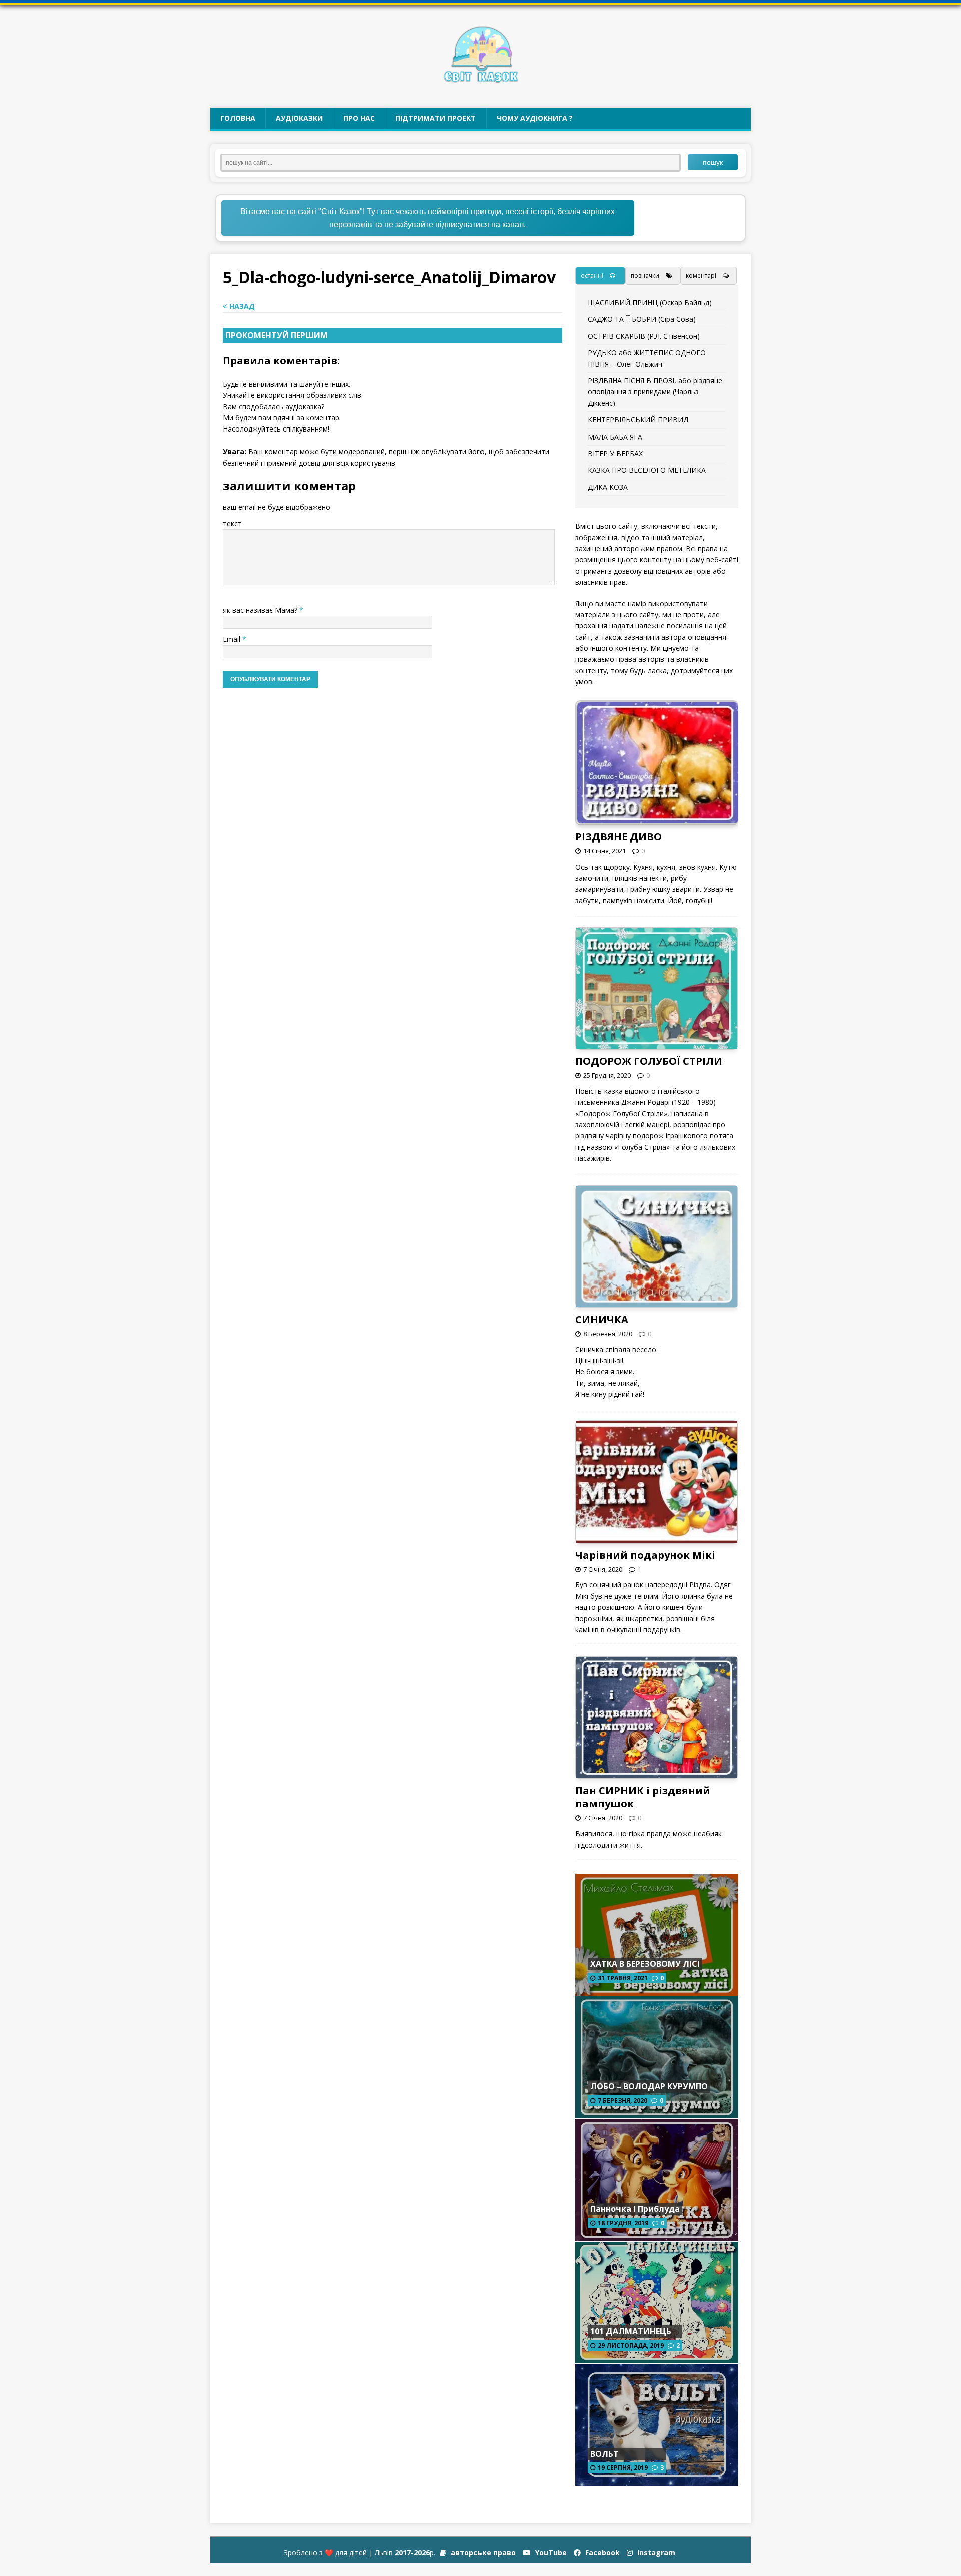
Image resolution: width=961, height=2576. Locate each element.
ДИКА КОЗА (608, 487)
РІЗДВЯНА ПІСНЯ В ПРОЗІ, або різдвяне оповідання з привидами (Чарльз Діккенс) (655, 392)
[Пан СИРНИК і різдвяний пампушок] (657, 1772)
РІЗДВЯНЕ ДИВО (618, 837)
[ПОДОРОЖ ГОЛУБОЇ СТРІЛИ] (657, 1043)
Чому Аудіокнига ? (535, 118)
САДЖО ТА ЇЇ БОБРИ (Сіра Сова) (642, 319)
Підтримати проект (436, 118)
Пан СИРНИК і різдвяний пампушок (643, 1797)
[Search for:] (454, 162)
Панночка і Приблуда (635, 2209)
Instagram (655, 2553)
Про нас (359, 118)
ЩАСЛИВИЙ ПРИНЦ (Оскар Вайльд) (650, 303)
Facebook (601, 2553)
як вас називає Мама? (261, 610)
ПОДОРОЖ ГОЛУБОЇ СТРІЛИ (649, 1061)
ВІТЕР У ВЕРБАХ (615, 453)
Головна (238, 118)
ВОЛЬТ (604, 2454)
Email (232, 639)
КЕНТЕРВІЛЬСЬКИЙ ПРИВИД (638, 420)
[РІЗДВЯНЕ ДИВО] (658, 818)
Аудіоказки (299, 118)
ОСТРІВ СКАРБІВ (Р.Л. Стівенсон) (644, 336)
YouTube (550, 2553)
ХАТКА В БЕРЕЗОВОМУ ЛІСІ (645, 1964)
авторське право (482, 2553)
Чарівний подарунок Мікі (645, 1555)
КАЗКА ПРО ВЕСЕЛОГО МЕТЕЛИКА (647, 470)
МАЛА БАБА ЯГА (615, 437)
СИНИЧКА (602, 1319)
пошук (713, 162)
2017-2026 (412, 2553)
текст (232, 523)
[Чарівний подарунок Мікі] (657, 1537)
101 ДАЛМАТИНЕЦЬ (631, 2331)
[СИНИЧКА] (657, 1301)
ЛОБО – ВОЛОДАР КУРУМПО (649, 2086)
